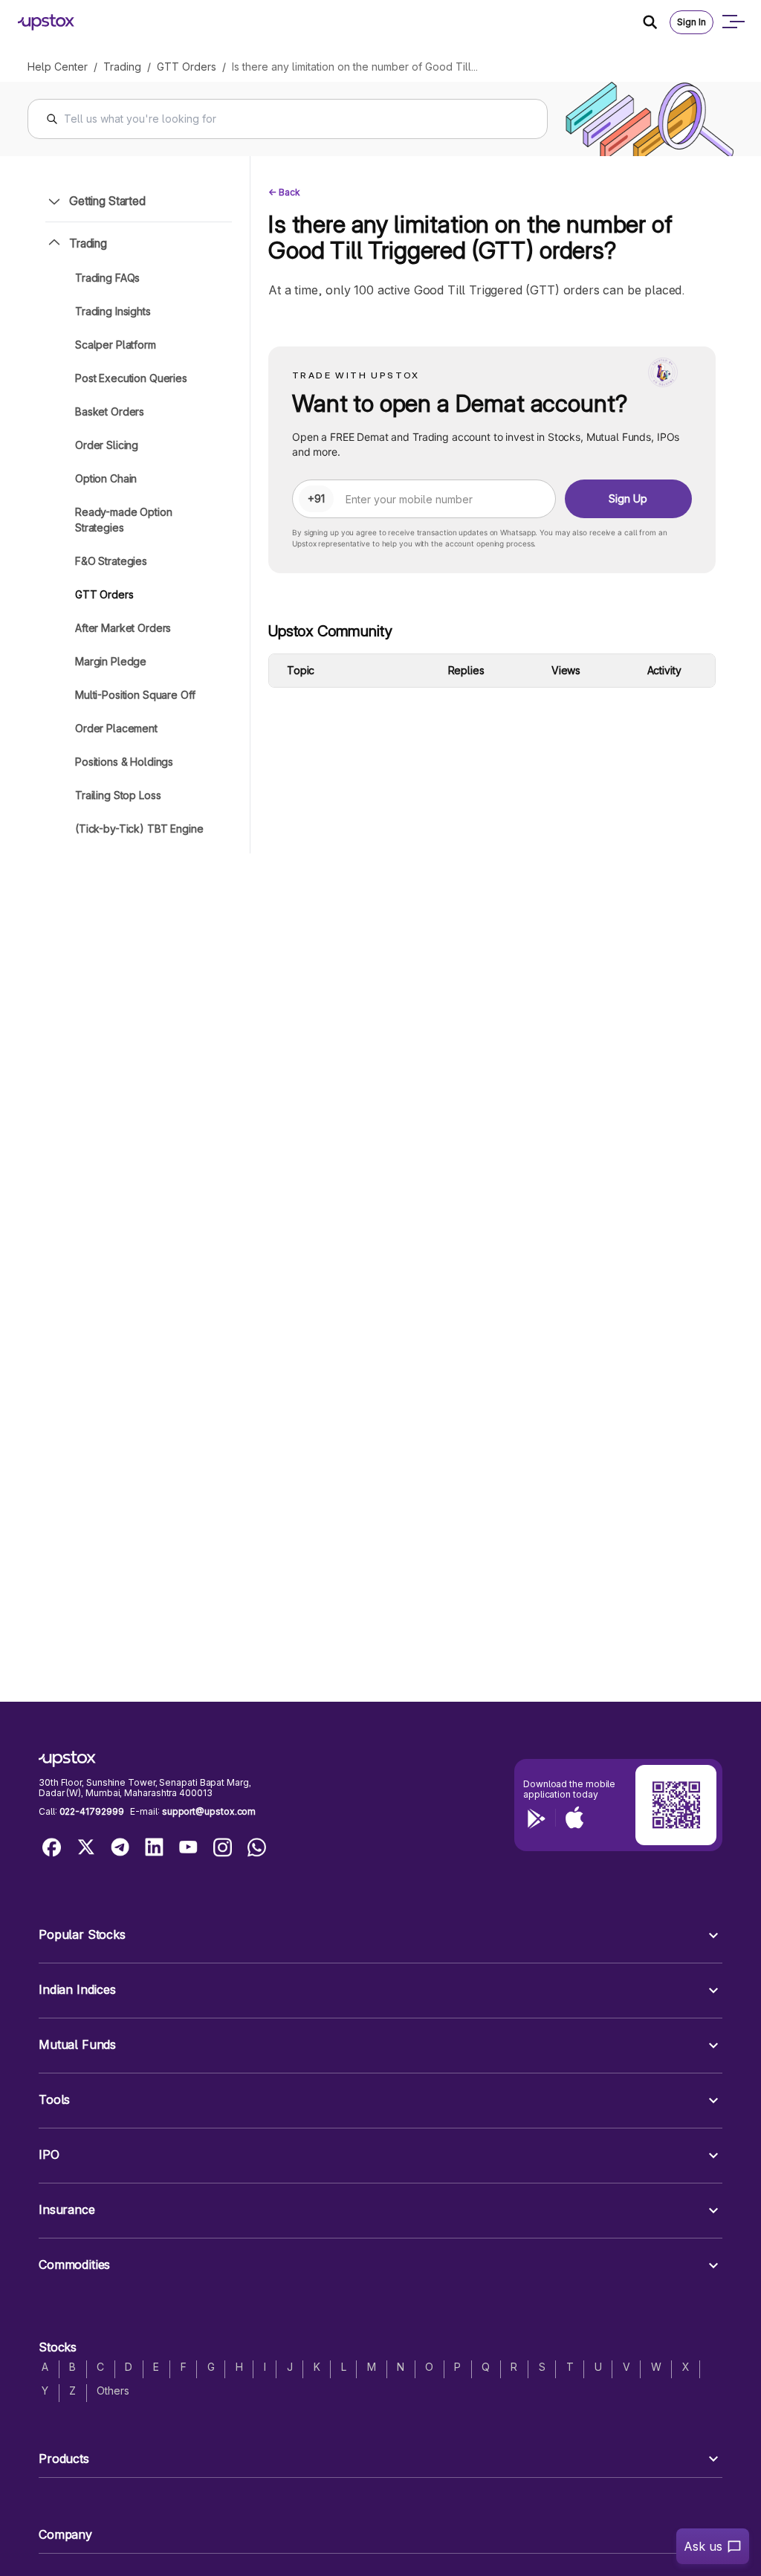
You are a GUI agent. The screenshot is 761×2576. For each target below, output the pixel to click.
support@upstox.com (209, 1811)
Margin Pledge (111, 661)
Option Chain (106, 478)
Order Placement (116, 728)
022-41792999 (92, 1811)
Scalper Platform (116, 345)
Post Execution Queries (131, 378)
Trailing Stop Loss (118, 795)
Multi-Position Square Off (135, 695)
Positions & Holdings (124, 762)
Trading (122, 67)
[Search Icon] (656, 22)
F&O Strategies (111, 561)
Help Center (58, 67)
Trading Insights (113, 311)
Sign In (692, 22)
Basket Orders (110, 411)
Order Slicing (107, 445)
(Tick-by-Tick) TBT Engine (139, 829)
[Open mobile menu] (733, 22)
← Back (284, 192)
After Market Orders (123, 628)
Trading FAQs (107, 278)
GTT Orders (187, 67)
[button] (380, 1936)
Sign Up (628, 498)
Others (113, 2391)
